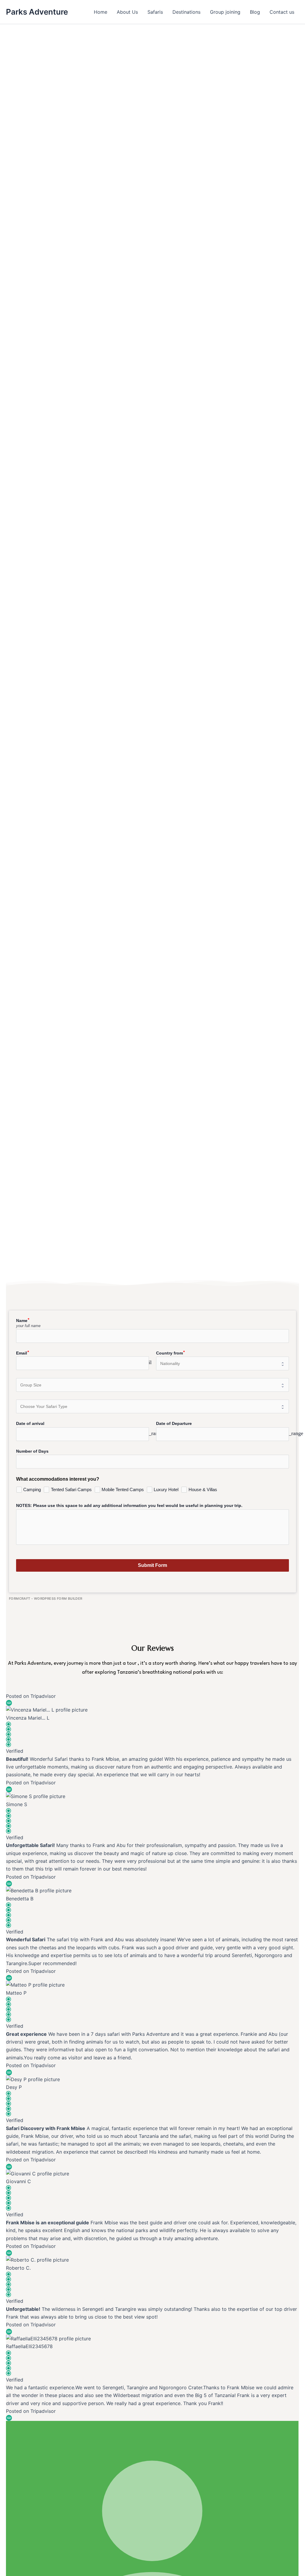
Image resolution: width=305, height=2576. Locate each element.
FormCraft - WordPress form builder (46, 1599)
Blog (255, 12)
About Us (127, 12)
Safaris (155, 12)
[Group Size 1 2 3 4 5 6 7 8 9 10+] (152, 1385)
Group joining (225, 12)
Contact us (282, 12)
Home (101, 12)
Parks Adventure (37, 12)
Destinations (186, 12)
